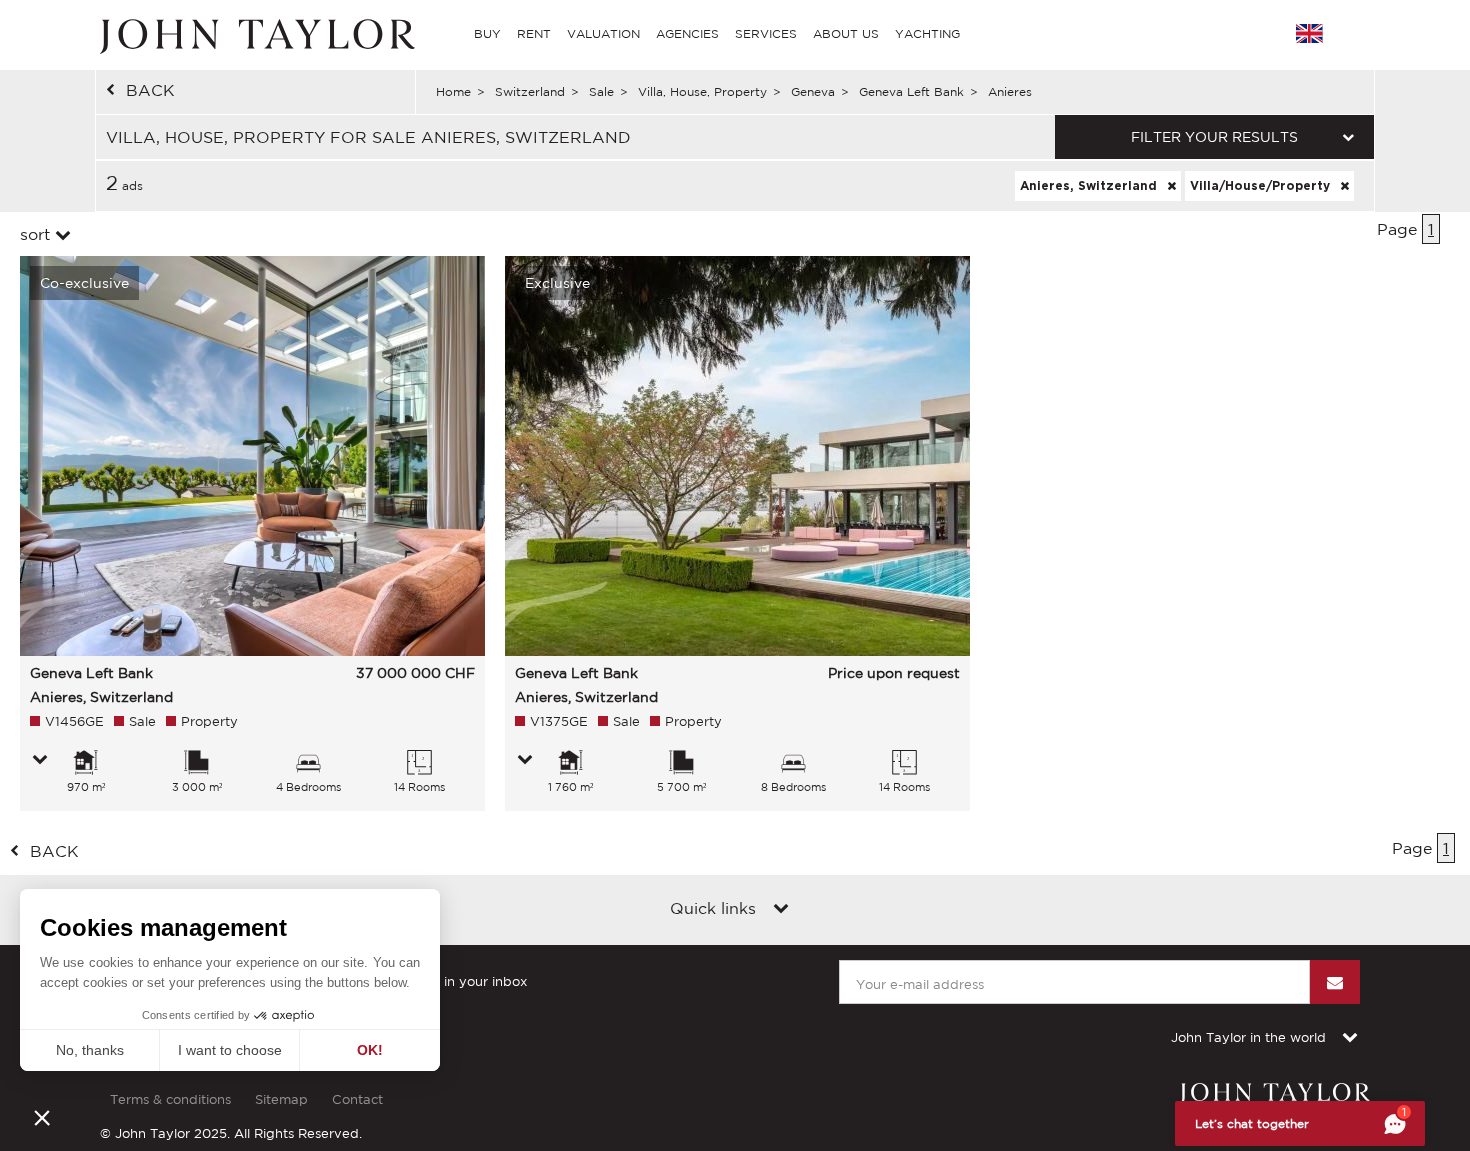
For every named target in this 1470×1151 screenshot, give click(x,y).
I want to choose (230, 1050)
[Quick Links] (781, 910)
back (150, 90)
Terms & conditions (170, 1099)
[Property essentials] (40, 761)
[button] (42, 1117)
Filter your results (1214, 137)
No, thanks (90, 1050)
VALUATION (603, 33)
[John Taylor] (255, 34)
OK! (370, 1050)
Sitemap (281, 1099)
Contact (357, 1099)
